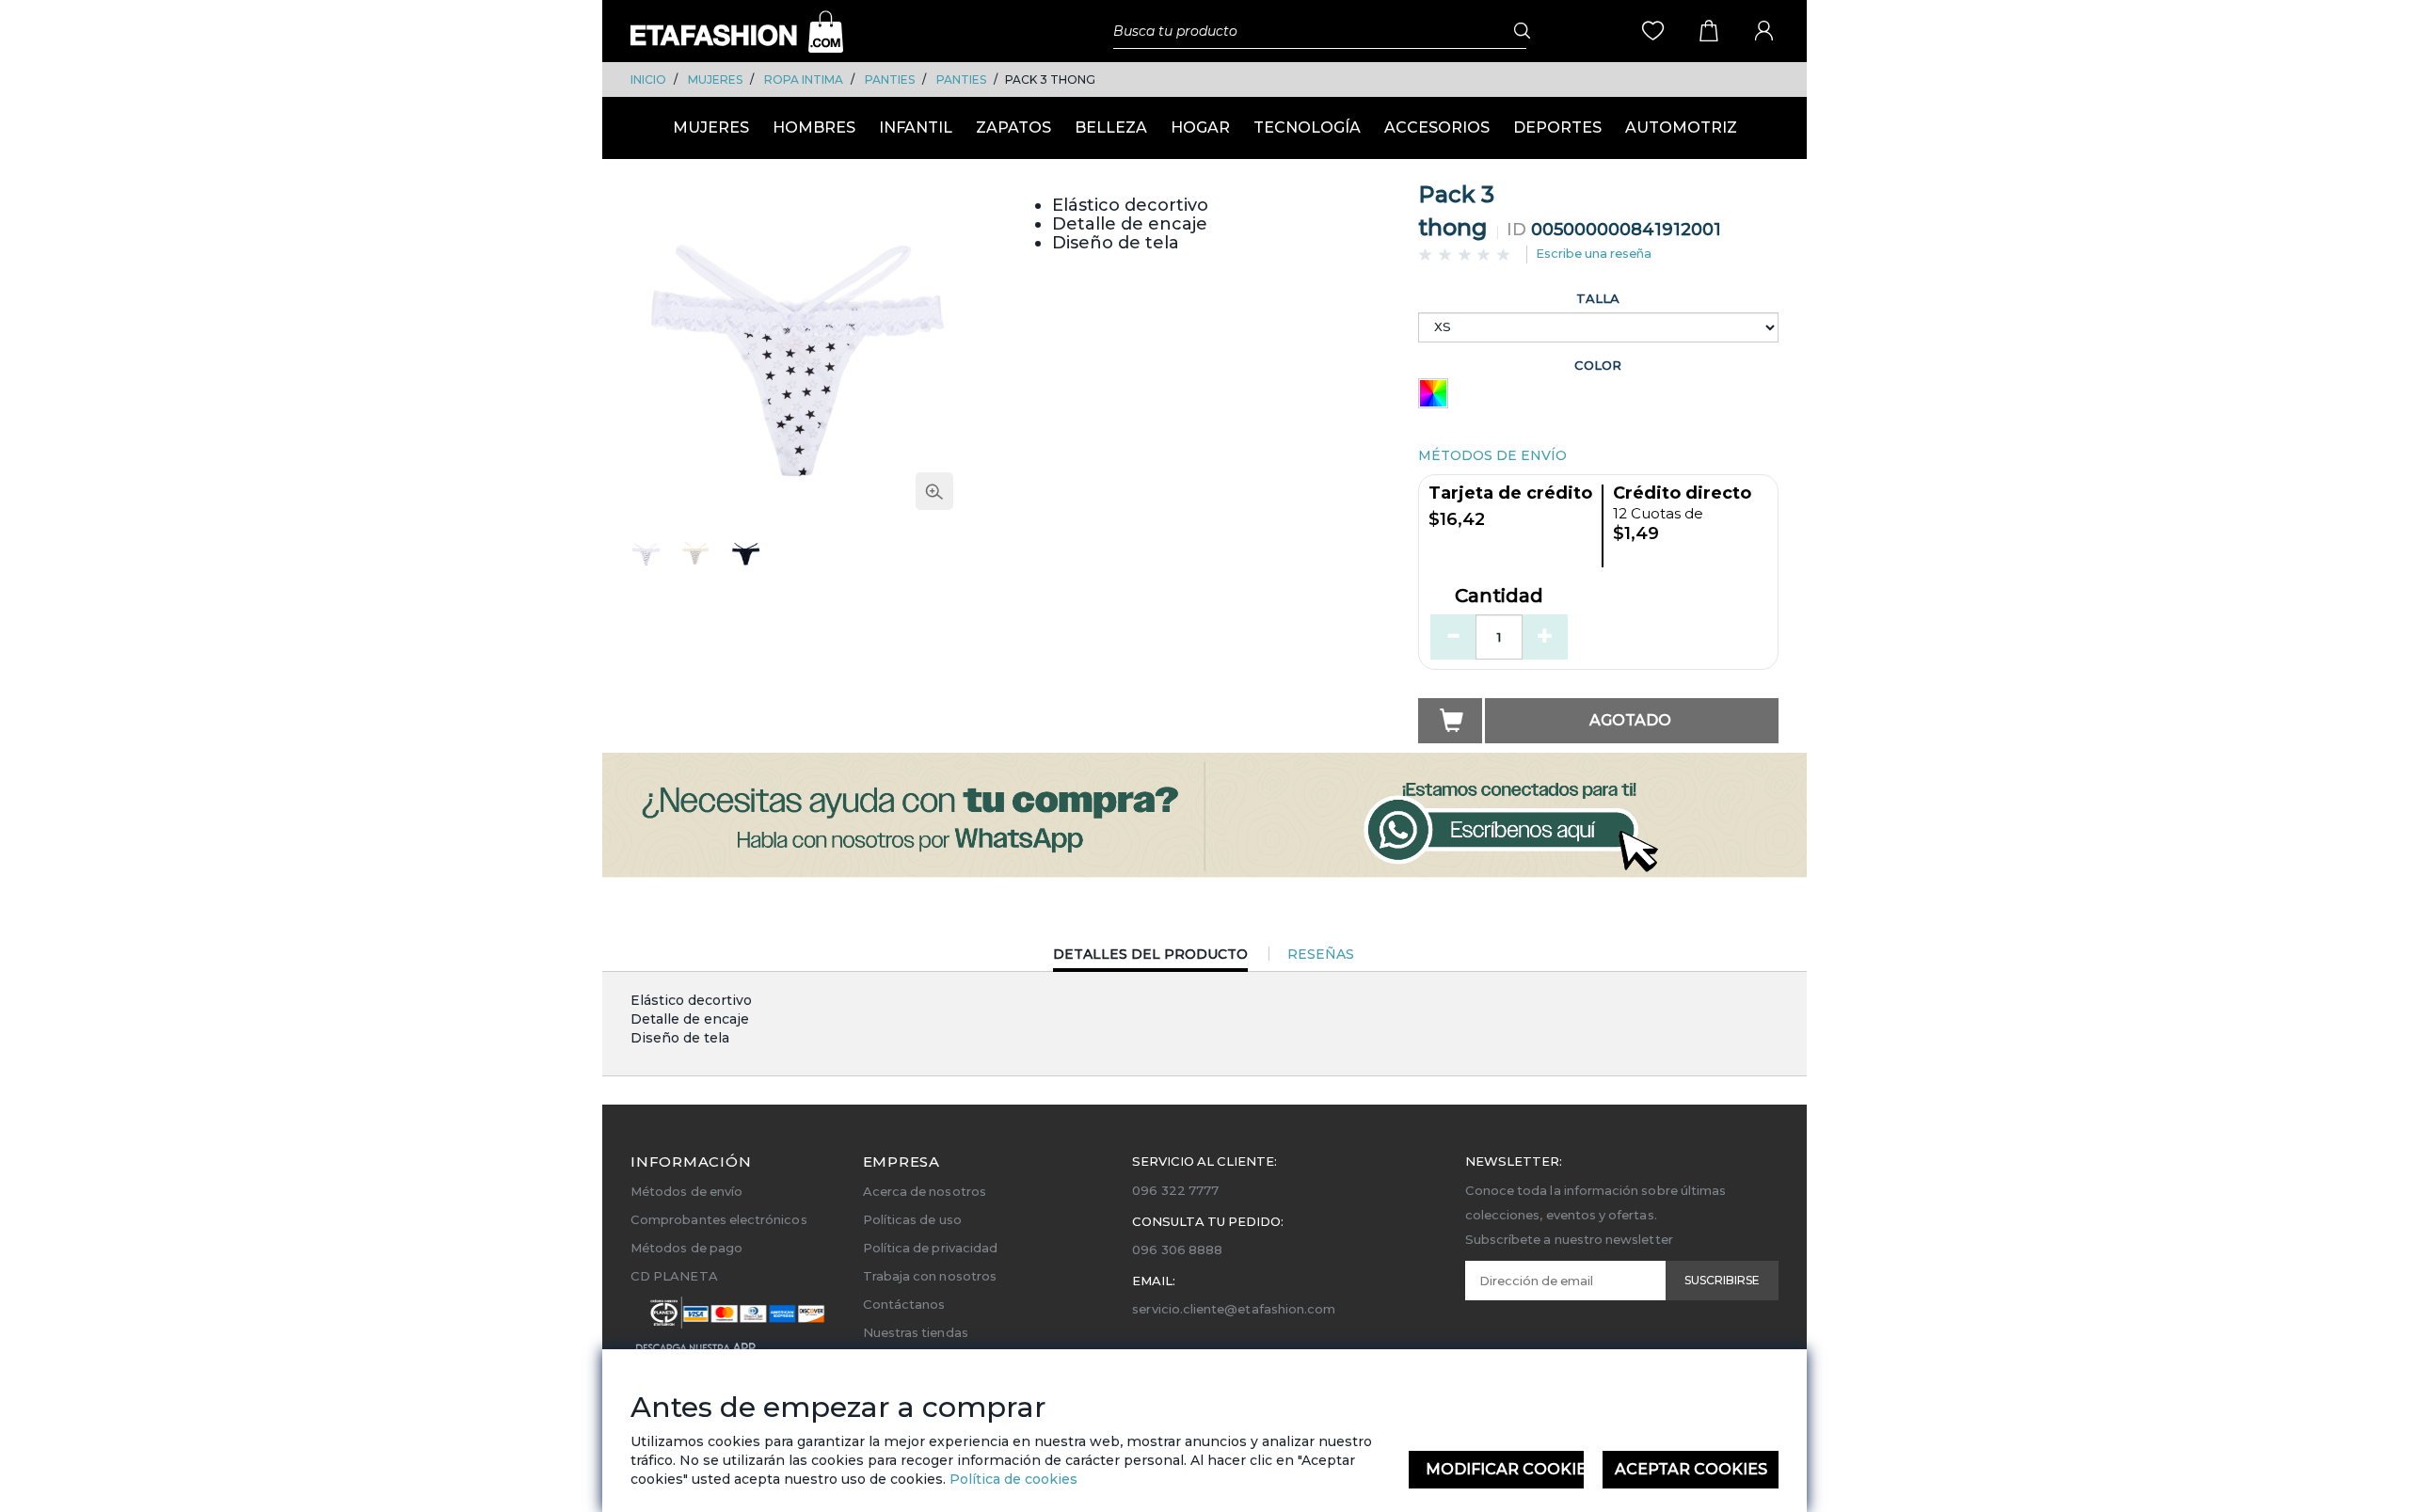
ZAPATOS (1013, 127)
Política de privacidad (930, 1248)
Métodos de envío (686, 1191)
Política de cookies (1012, 1479)
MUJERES (715, 80)
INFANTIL (916, 127)
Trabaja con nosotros (930, 1276)
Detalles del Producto (1150, 958)
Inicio (648, 80)
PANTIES (890, 80)
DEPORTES (1557, 127)
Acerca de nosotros (925, 1191)
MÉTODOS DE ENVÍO (1492, 455)
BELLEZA (1111, 127)
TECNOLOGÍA (1307, 127)
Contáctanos (904, 1304)
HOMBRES (814, 127)
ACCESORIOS (1437, 127)
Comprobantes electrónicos (719, 1219)
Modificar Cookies (1505, 1469)
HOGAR (1200, 127)
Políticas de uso (912, 1219)
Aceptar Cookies (1691, 1469)
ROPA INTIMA (804, 80)
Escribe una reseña (1594, 253)
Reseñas (1321, 954)
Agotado (1630, 720)
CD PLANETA (674, 1276)
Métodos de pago (686, 1248)
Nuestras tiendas (916, 1332)
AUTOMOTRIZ (1681, 127)
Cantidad (1499, 597)
